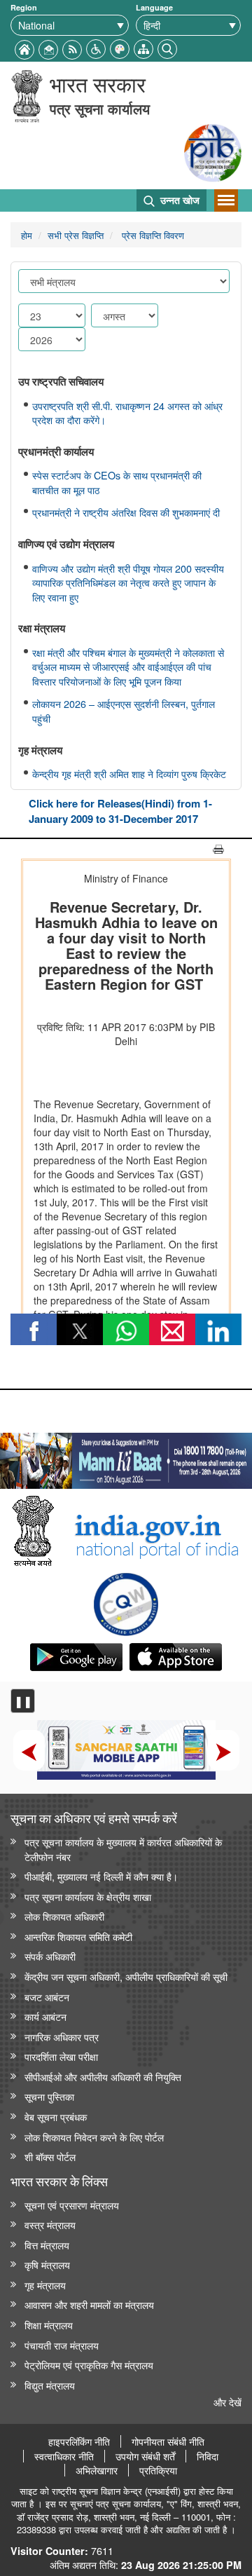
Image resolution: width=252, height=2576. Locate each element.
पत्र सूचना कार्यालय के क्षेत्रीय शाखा (88, 1896)
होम (27, 235)
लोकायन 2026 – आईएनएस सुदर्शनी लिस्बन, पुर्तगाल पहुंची (124, 711)
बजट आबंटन (47, 1997)
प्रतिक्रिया (158, 2470)
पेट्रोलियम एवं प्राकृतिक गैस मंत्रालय (89, 2365)
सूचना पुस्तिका (49, 2096)
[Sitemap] (143, 47)
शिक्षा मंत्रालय (49, 2325)
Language (154, 7)
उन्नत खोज (178, 200)
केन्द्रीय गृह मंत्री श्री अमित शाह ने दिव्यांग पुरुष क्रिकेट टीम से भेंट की (129, 781)
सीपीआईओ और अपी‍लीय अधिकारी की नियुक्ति (103, 2077)
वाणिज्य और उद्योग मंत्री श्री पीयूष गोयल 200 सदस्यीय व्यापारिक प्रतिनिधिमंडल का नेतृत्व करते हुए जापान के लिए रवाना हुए (128, 583)
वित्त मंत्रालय (47, 2245)
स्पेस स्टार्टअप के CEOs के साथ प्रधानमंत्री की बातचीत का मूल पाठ (117, 483)
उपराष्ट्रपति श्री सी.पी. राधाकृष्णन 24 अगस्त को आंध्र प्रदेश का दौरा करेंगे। (127, 413)
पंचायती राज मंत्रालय (62, 2345)
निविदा (208, 2456)
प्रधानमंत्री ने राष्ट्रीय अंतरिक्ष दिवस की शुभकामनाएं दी (126, 512)
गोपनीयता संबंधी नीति (168, 2441)
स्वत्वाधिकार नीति (64, 2456)
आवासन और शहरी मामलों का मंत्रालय (89, 2304)
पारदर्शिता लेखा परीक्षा (61, 2056)
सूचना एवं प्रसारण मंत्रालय (72, 2205)
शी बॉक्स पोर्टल (50, 2156)
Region (24, 7)
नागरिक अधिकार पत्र (62, 2037)
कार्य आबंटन (45, 2016)
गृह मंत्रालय (45, 2285)
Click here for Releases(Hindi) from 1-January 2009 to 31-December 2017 (120, 811)
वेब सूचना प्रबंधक (56, 2117)
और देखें (227, 2402)
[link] (126, 1457)
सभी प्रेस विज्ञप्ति (76, 235)
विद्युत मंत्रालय (50, 2385)
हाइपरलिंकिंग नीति (79, 2441)
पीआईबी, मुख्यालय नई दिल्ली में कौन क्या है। (101, 1876)
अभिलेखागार (97, 2470)
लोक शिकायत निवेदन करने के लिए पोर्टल (94, 2137)
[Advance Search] (167, 47)
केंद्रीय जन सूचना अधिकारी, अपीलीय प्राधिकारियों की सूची (126, 1976)
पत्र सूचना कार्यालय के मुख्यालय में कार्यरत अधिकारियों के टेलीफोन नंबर (123, 1849)
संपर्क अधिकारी (50, 1956)
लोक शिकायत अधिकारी (64, 1916)
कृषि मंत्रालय (47, 2264)
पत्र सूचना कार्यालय (100, 108)
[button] (96, 47)
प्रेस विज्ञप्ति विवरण (152, 235)
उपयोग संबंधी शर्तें (145, 2456)
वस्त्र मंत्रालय (50, 2224)
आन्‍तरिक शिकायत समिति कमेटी (78, 1936)
